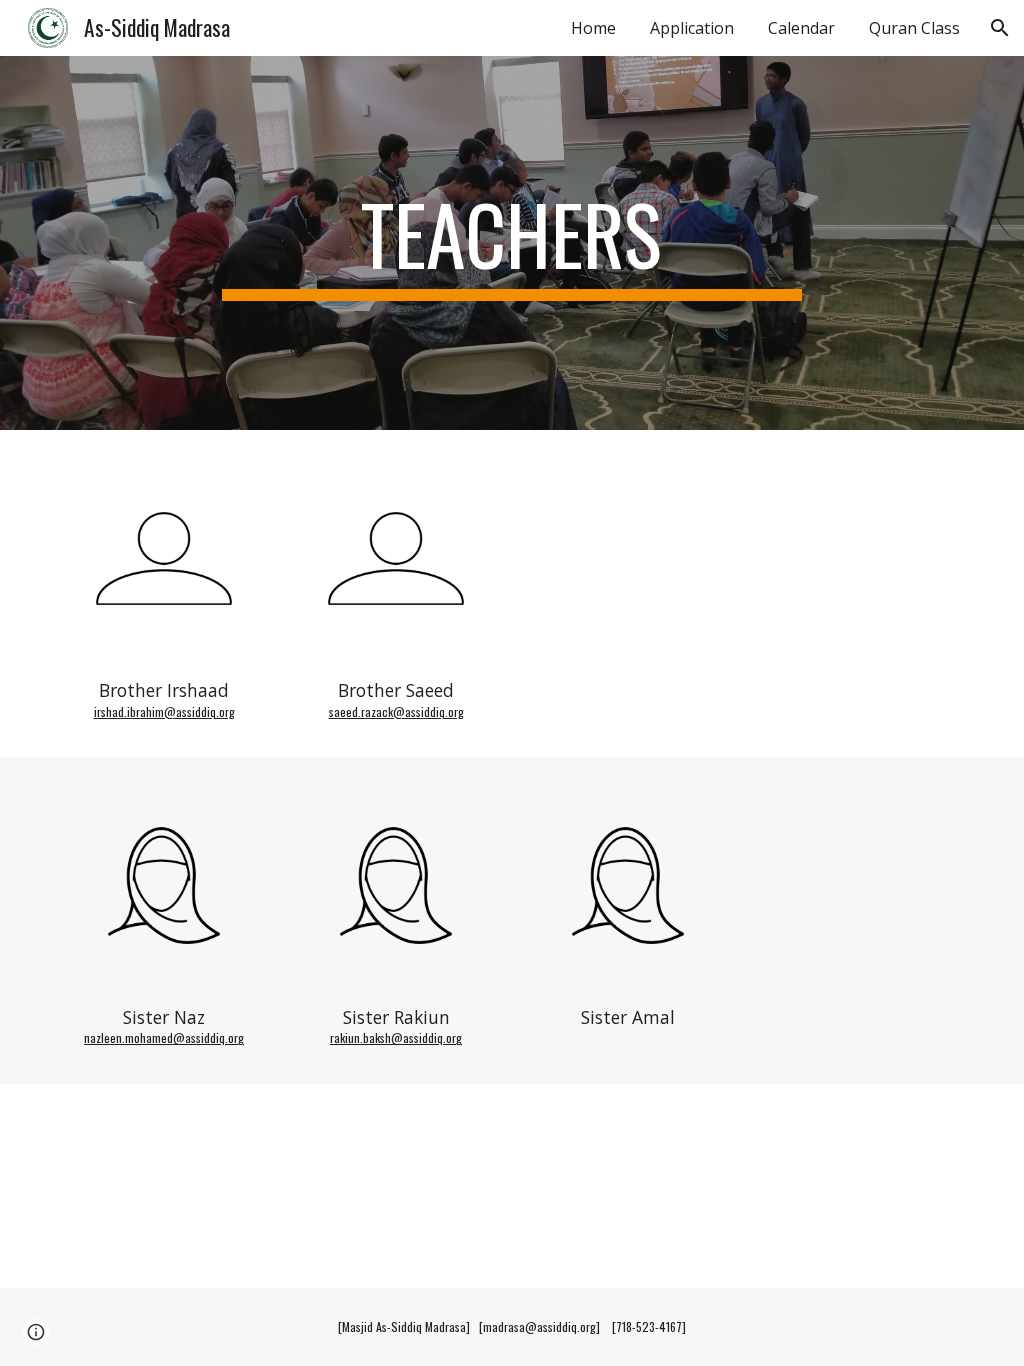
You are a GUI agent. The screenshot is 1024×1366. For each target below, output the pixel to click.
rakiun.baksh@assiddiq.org (396, 1037)
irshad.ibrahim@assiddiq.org (164, 711)
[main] (511, 243)
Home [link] (593, 28)
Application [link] (692, 28)
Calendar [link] (801, 28)
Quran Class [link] (914, 28)
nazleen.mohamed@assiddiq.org (164, 1037)
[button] (1000, 28)
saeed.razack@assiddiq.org (396, 711)
